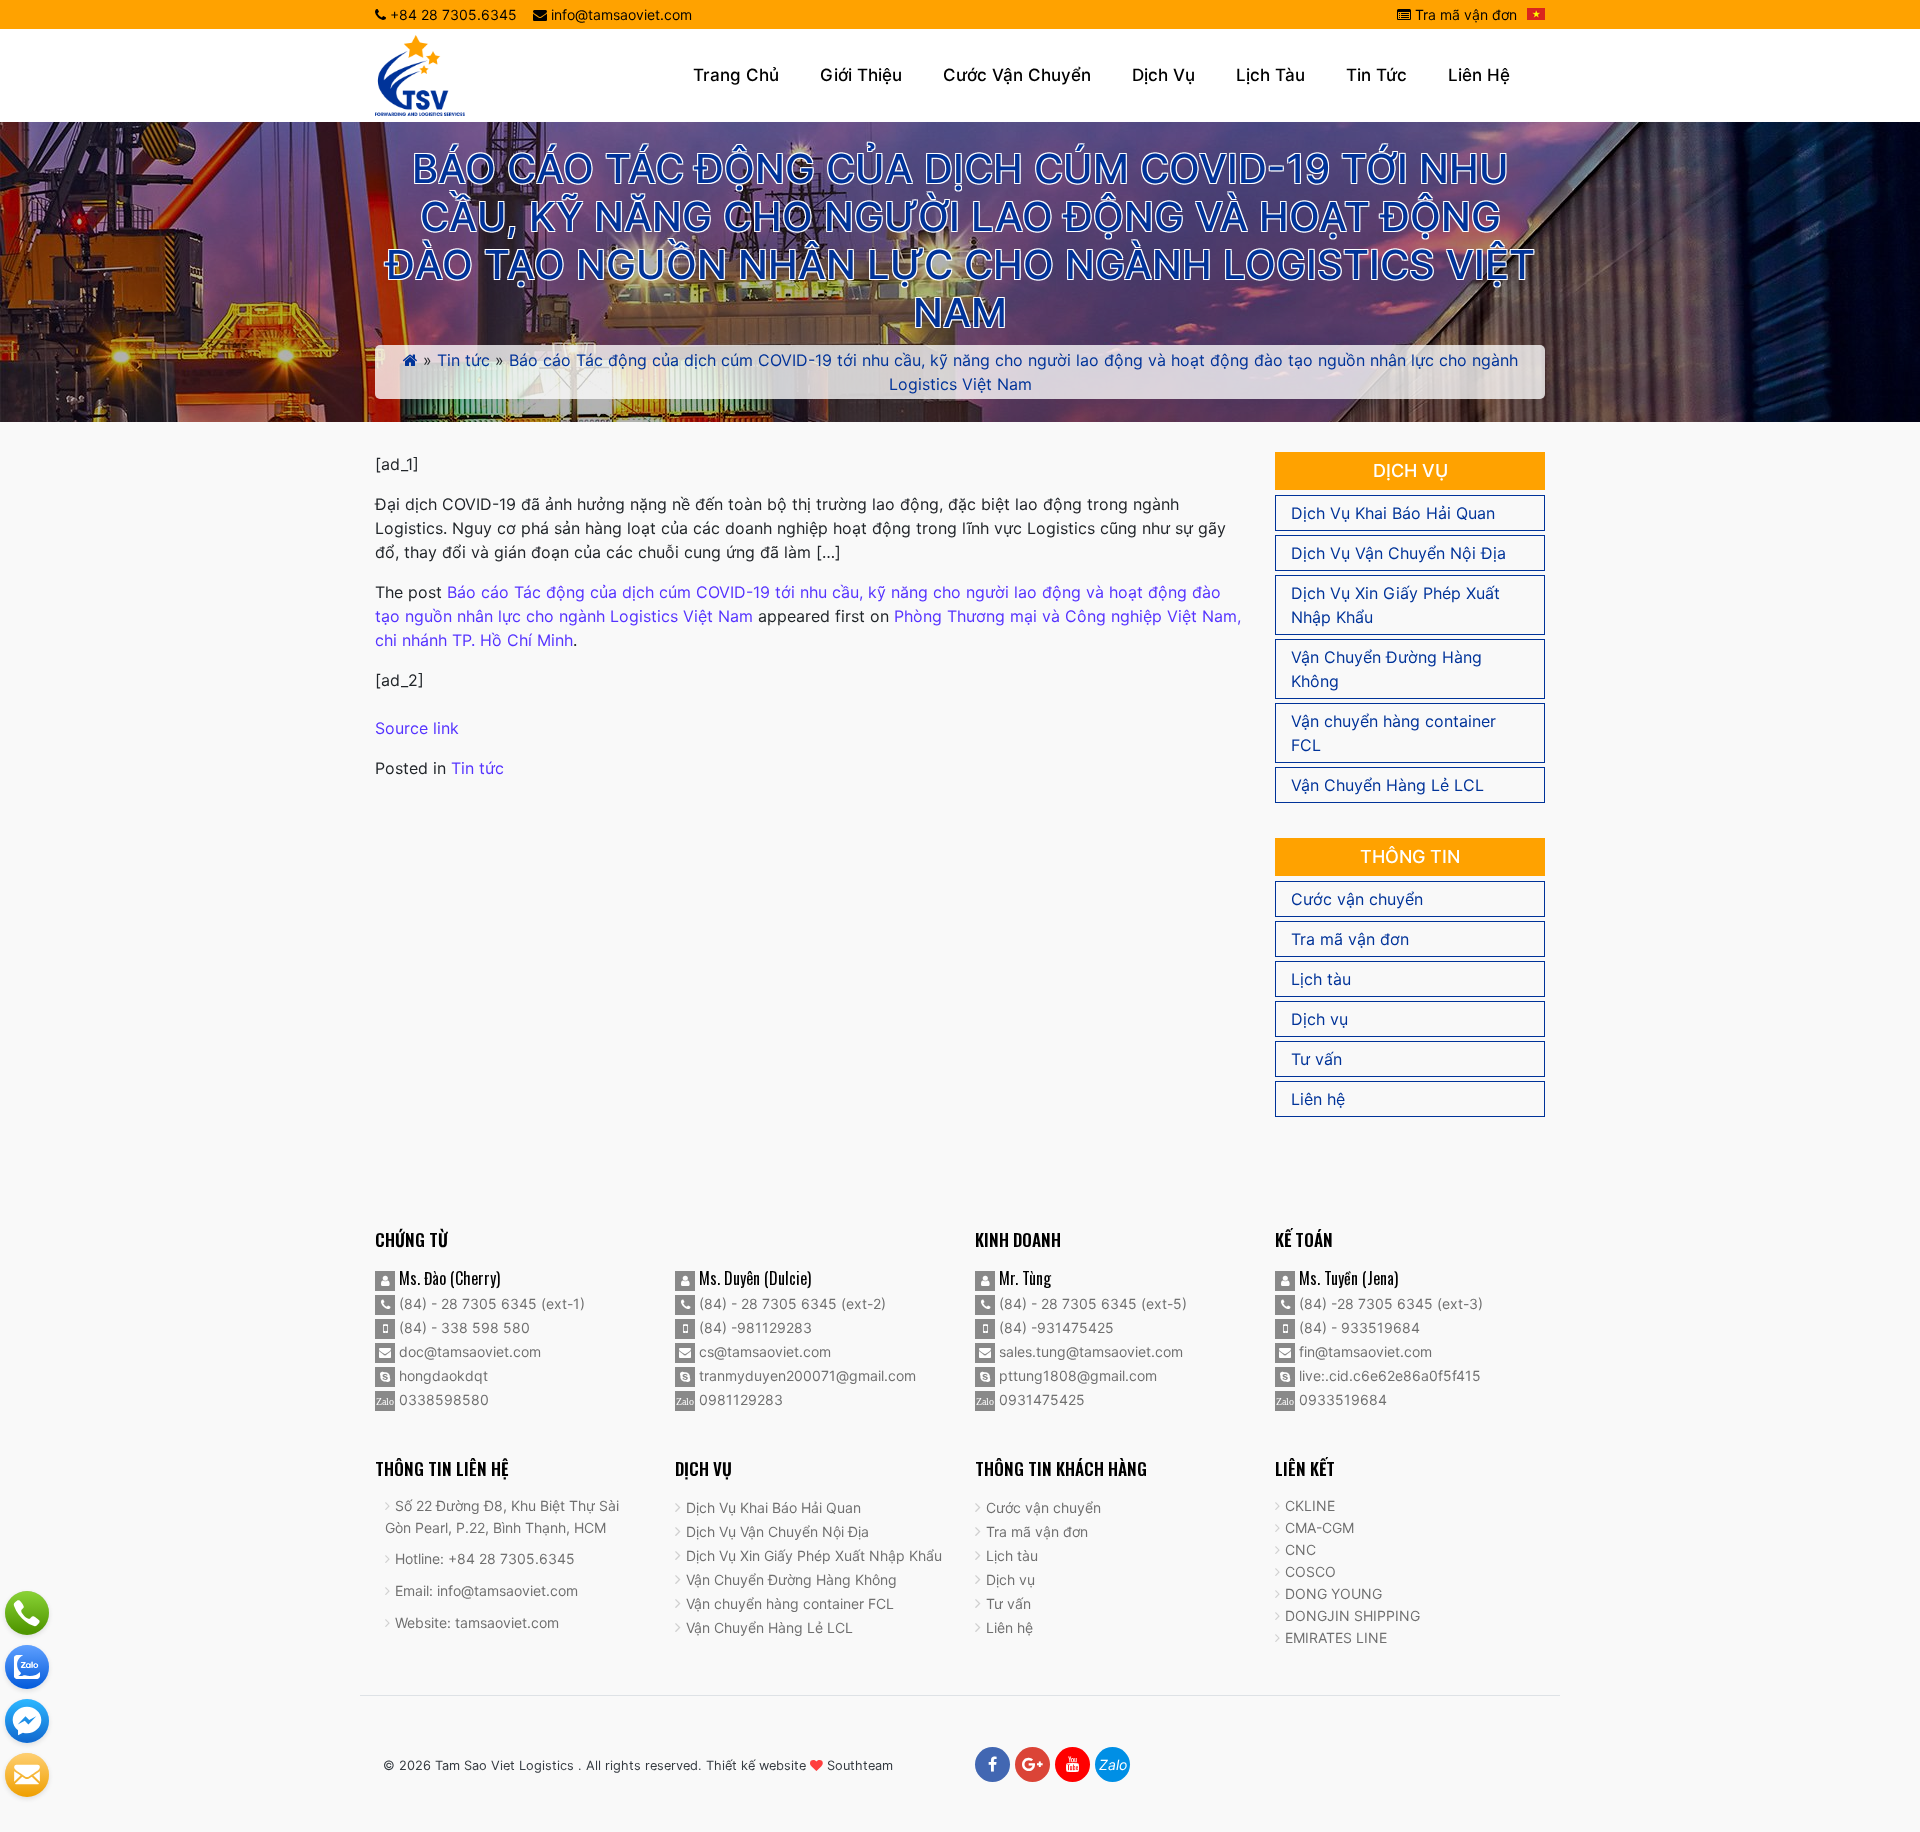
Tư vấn (1316, 1059)
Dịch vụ (1163, 75)
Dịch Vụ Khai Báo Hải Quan (1393, 513)
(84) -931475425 (1054, 1327)
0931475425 (1040, 1399)
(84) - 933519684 (1357, 1327)
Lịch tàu (1270, 75)
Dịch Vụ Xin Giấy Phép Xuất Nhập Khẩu (1395, 605)
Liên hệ (1479, 75)
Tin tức (1376, 75)
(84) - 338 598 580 (462, 1327)
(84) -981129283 (753, 1327)
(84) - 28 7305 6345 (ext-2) (790, 1303)
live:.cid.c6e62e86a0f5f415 (1388, 1375)
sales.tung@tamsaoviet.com (1089, 1351)
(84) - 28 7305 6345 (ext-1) (490, 1303)
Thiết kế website (756, 1765)
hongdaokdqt (441, 1375)
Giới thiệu (861, 75)
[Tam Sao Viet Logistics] (420, 74)
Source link (417, 728)
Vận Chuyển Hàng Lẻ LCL (1387, 785)
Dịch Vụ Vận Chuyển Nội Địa (1398, 553)
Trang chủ (736, 75)
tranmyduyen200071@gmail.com (805, 1375)
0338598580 (442, 1399)
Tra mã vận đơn (1464, 14)
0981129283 (739, 1399)
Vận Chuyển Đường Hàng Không (1386, 669)
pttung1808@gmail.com (1076, 1375)
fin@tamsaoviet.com (1363, 1351)
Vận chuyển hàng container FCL (1393, 733)
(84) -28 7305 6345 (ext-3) (1389, 1303)
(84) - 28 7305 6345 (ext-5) (1091, 1303)
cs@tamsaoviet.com (763, 1351)
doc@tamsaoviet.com (468, 1351)
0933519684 (1341, 1399)
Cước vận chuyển (1017, 75)
